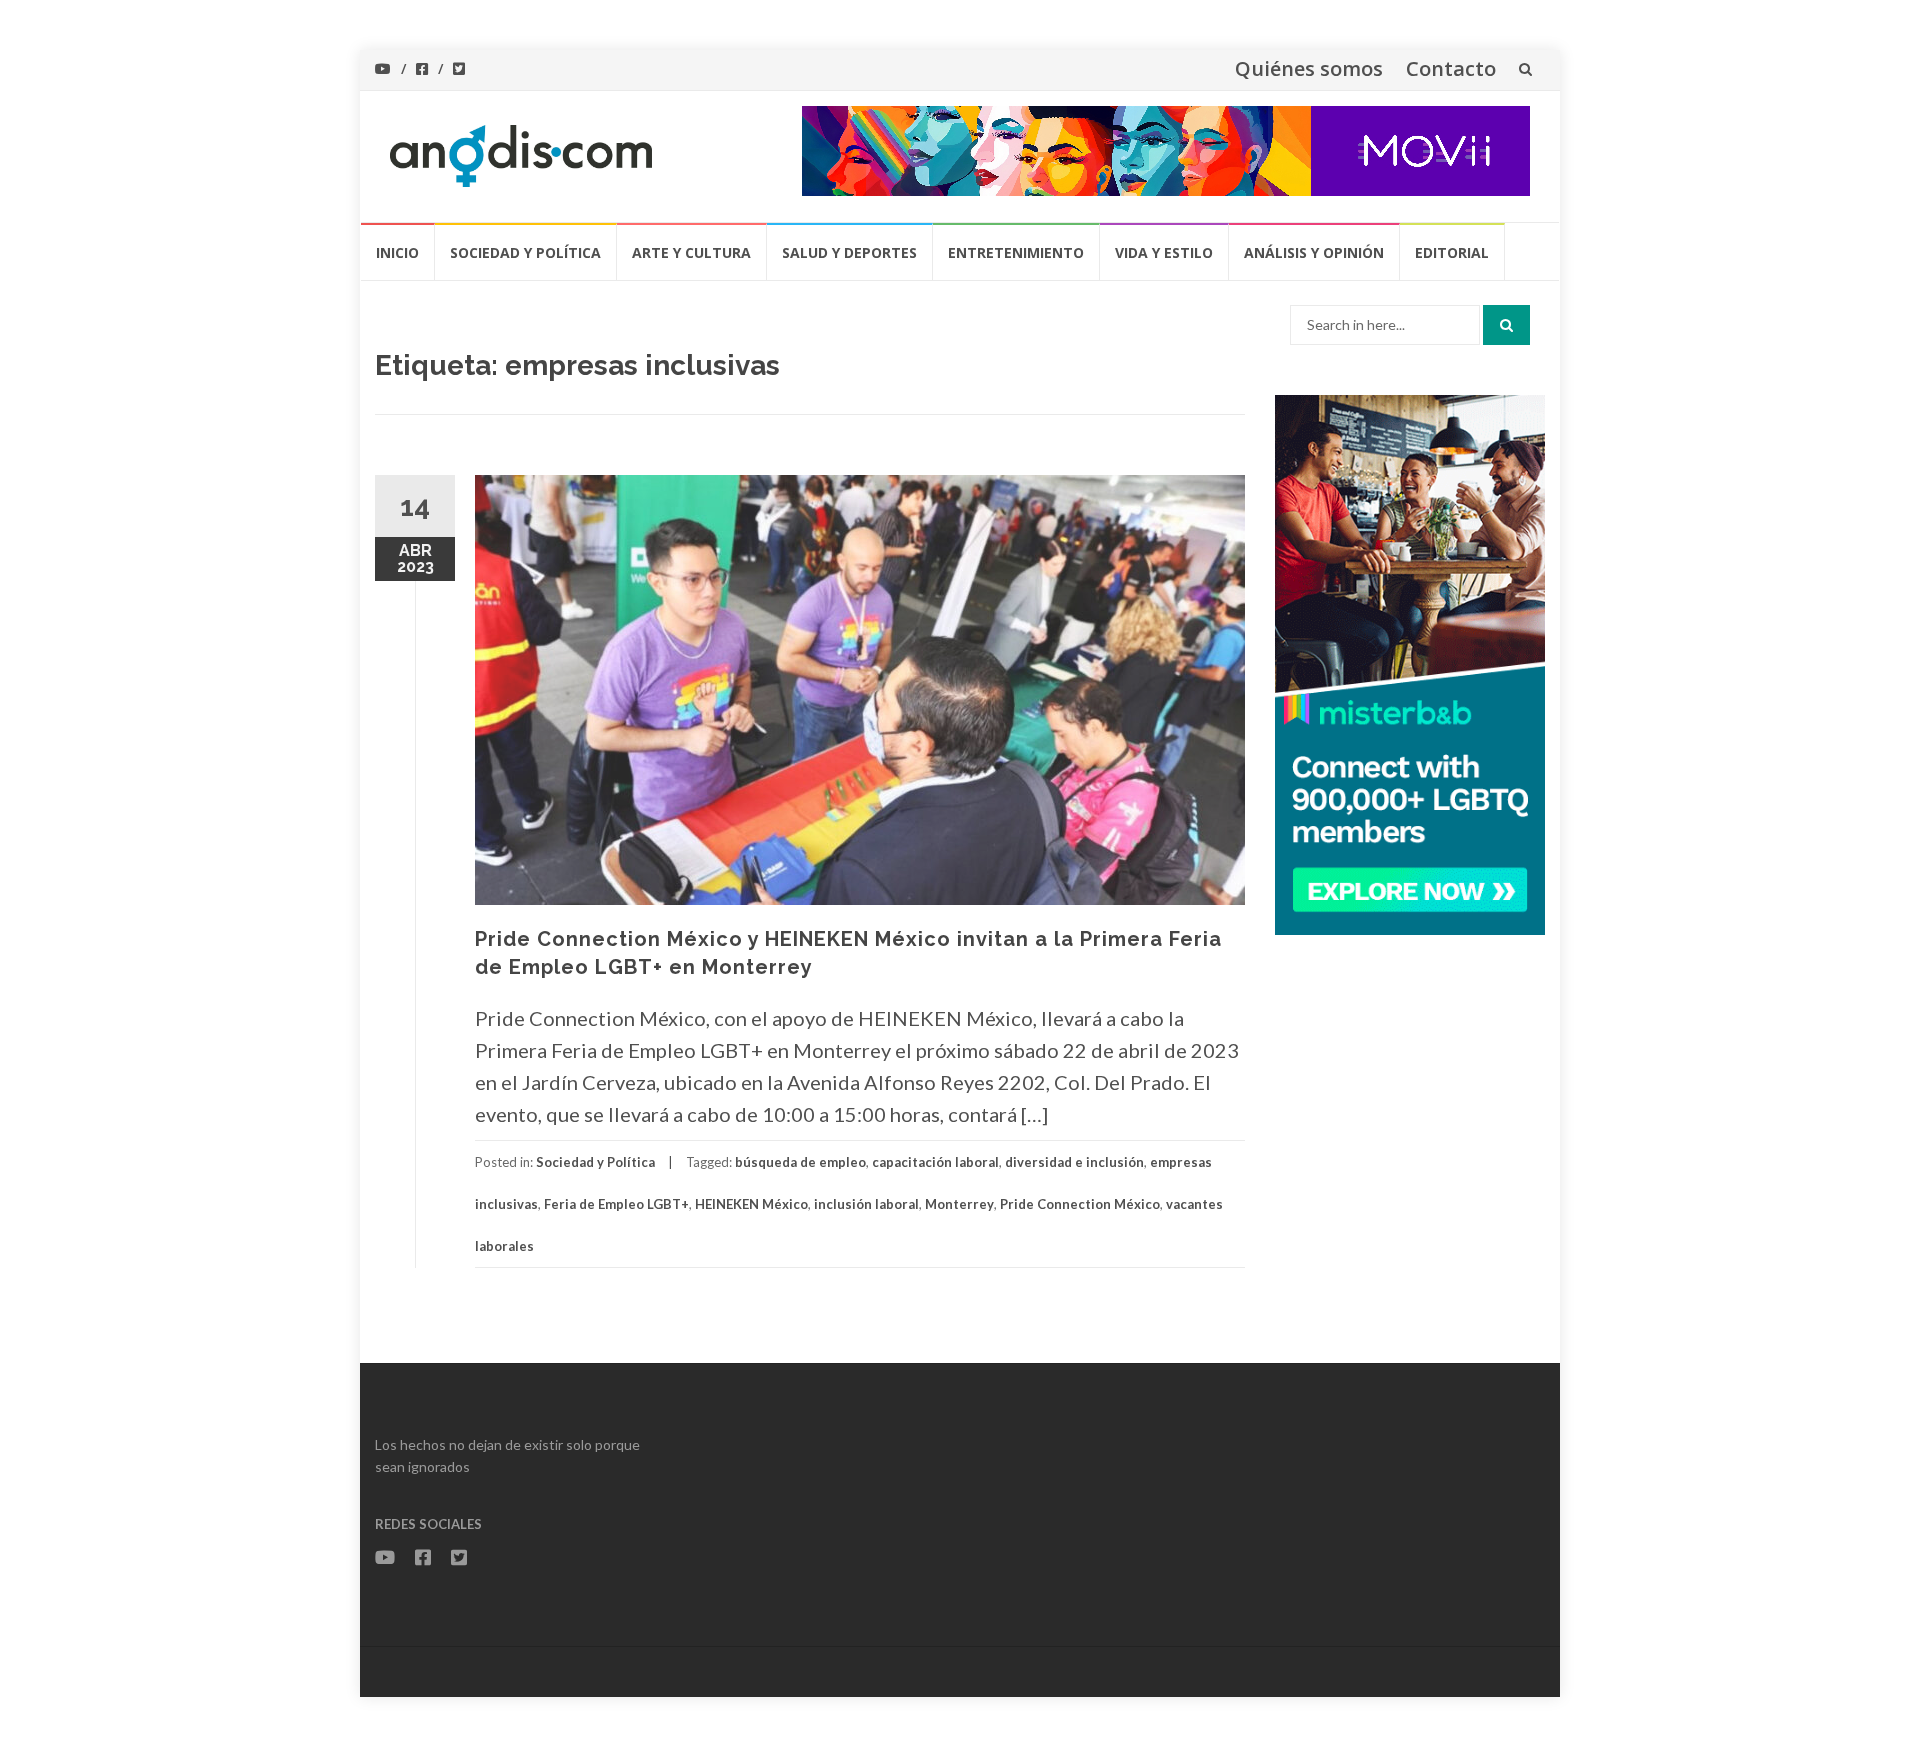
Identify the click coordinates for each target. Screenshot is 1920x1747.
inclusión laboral (866, 1204)
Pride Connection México (1080, 1204)
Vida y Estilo (1164, 252)
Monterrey (959, 1204)
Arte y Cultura (691, 252)
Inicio (397, 252)
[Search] (1506, 325)
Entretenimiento (1016, 252)
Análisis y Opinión (1314, 252)
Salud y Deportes (849, 252)
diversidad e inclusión (1074, 1162)
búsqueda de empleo (800, 1162)
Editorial (1452, 252)
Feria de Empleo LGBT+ (616, 1204)
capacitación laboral (935, 1162)
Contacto (1451, 68)
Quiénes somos (1309, 68)
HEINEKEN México (751, 1204)
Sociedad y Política (525, 252)
